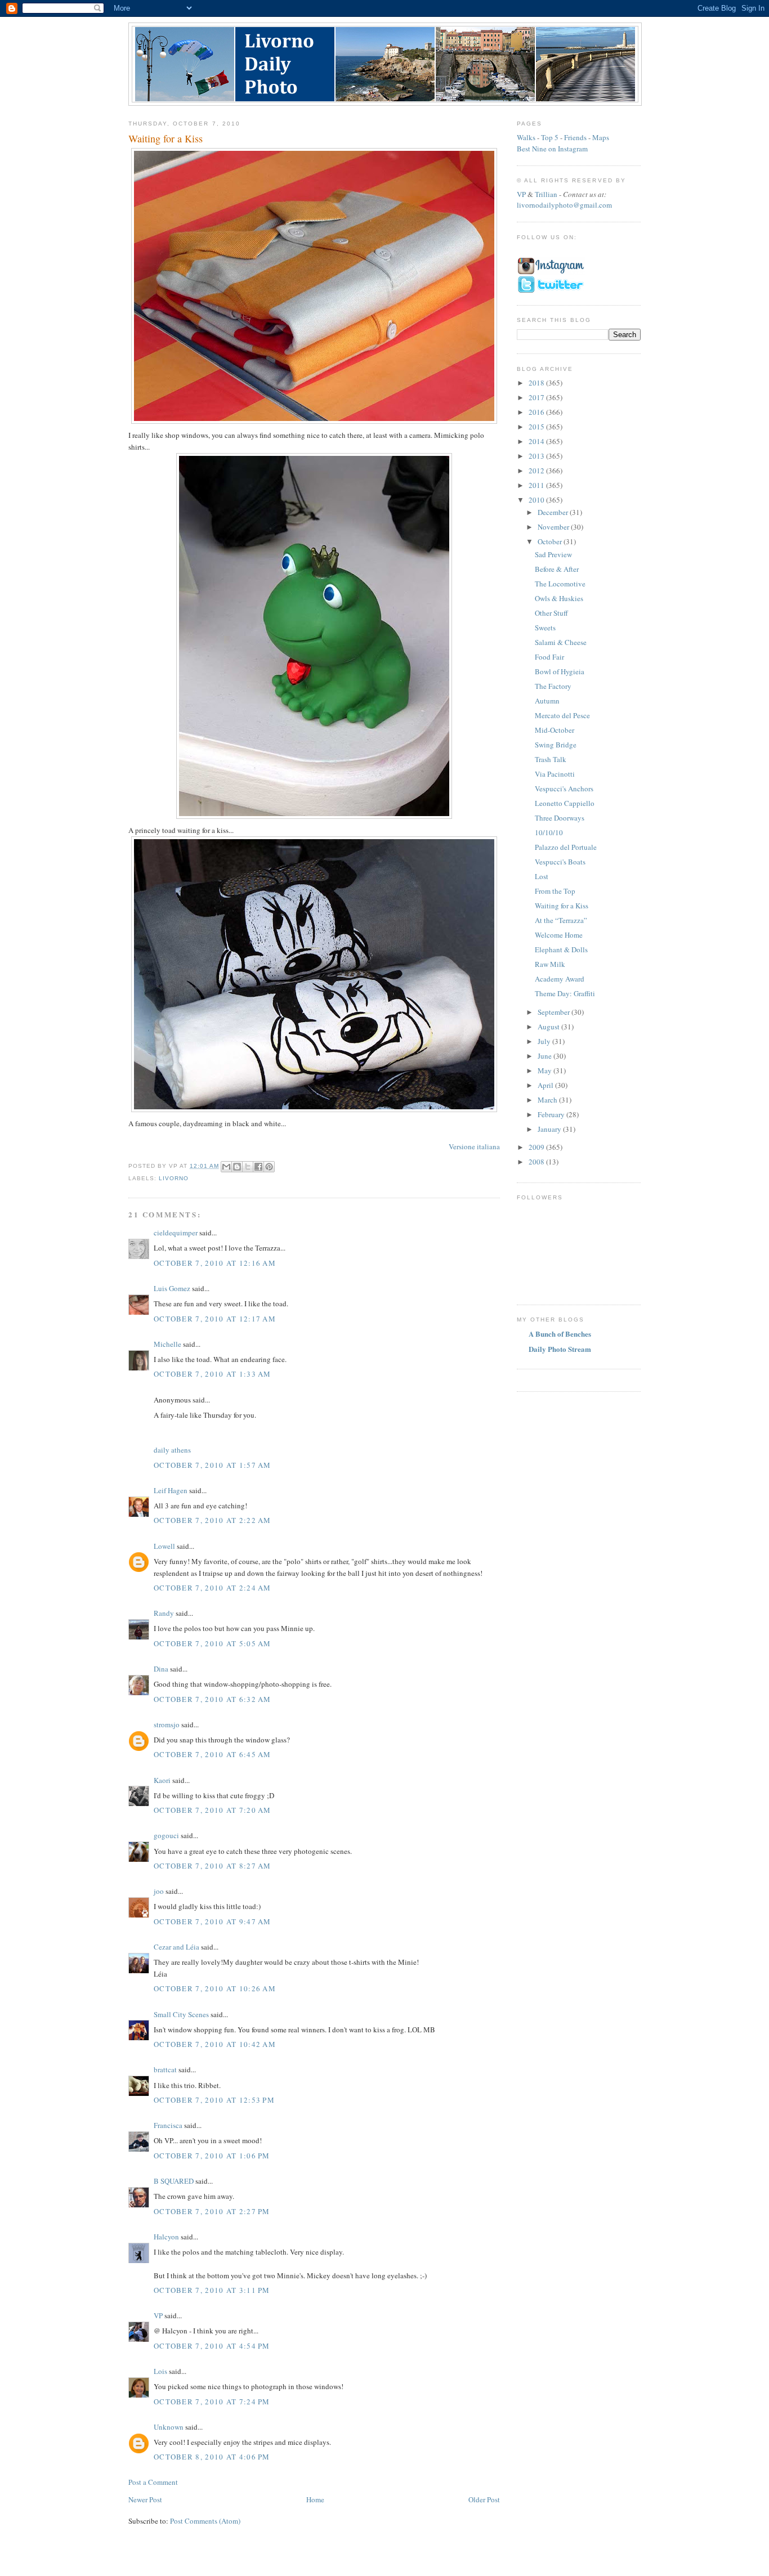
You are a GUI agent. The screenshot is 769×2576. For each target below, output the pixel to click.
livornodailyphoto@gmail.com (564, 205)
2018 (537, 383)
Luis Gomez (172, 1288)
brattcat (165, 2069)
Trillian (546, 194)
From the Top (555, 891)
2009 (537, 1147)
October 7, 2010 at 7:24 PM (212, 2402)
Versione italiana (474, 1146)
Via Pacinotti (555, 774)
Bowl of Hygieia (560, 671)
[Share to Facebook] (258, 1167)
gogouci (166, 1835)
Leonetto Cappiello (565, 803)
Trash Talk (551, 759)
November (554, 527)
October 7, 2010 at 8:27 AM (213, 1866)
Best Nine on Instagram (552, 149)
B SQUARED (174, 2181)
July (545, 1041)
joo (159, 1891)
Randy (164, 1613)
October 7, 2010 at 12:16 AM (215, 1263)
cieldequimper (176, 1233)
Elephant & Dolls (561, 949)
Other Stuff (551, 613)
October (551, 541)
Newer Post (145, 2499)
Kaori (162, 1780)
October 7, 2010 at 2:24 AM (213, 1588)
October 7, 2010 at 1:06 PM (212, 2156)
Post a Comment (153, 2482)
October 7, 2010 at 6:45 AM (213, 1754)
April (546, 1085)
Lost (542, 876)
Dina (161, 1669)
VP (158, 2315)
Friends (575, 137)
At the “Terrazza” (561, 920)
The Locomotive (560, 584)
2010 (537, 500)
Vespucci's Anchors (564, 789)
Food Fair (549, 657)
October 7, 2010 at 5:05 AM (213, 1643)
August (549, 1027)
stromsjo (167, 1724)
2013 (537, 456)
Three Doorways (560, 818)
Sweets (545, 628)
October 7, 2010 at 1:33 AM (213, 1374)
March (548, 1100)
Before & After (557, 569)
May (546, 1070)
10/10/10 (549, 832)
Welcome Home (559, 935)
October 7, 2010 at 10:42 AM (215, 2044)
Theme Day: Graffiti (565, 993)
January (550, 1129)
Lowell (164, 1546)
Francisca (168, 2125)
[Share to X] (248, 1167)
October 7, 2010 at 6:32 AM (213, 1699)
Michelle (167, 1344)
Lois (160, 2371)
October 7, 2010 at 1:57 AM (213, 1465)
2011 (537, 485)
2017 (537, 397)
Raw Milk (550, 964)
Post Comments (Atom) (205, 2521)
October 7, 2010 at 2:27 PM (212, 2211)
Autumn (547, 701)
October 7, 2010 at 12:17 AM (215, 1319)
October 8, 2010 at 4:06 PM (212, 2457)
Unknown (169, 2427)
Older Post (484, 2499)
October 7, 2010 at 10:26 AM (215, 1988)
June (546, 1056)
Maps (601, 137)
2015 (537, 427)
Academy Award (560, 979)
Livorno (174, 1178)
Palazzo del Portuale (566, 847)
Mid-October (555, 730)
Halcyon (166, 2237)
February (552, 1114)
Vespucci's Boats (560, 862)
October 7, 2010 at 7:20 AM (213, 1810)
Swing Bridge (556, 745)
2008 (537, 1162)
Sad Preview (553, 554)
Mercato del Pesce (562, 715)
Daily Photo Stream (560, 1349)
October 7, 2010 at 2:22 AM (213, 1520)
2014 (537, 441)
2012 (537, 471)
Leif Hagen (171, 1490)
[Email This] (226, 1167)
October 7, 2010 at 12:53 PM (214, 2100)
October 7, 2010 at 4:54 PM (212, 2346)
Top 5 (550, 137)
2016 (537, 412)
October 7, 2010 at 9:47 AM (213, 1921)
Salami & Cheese (561, 642)
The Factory (553, 686)
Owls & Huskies (559, 598)
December (554, 512)
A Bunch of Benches (560, 1334)
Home (315, 2499)
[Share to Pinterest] (269, 1167)
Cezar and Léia (176, 1947)
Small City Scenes (181, 2014)
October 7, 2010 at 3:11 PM (212, 2290)
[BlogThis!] (237, 1167)
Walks (526, 137)
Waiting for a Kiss (562, 906)
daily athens (172, 1450)
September (555, 1012)
